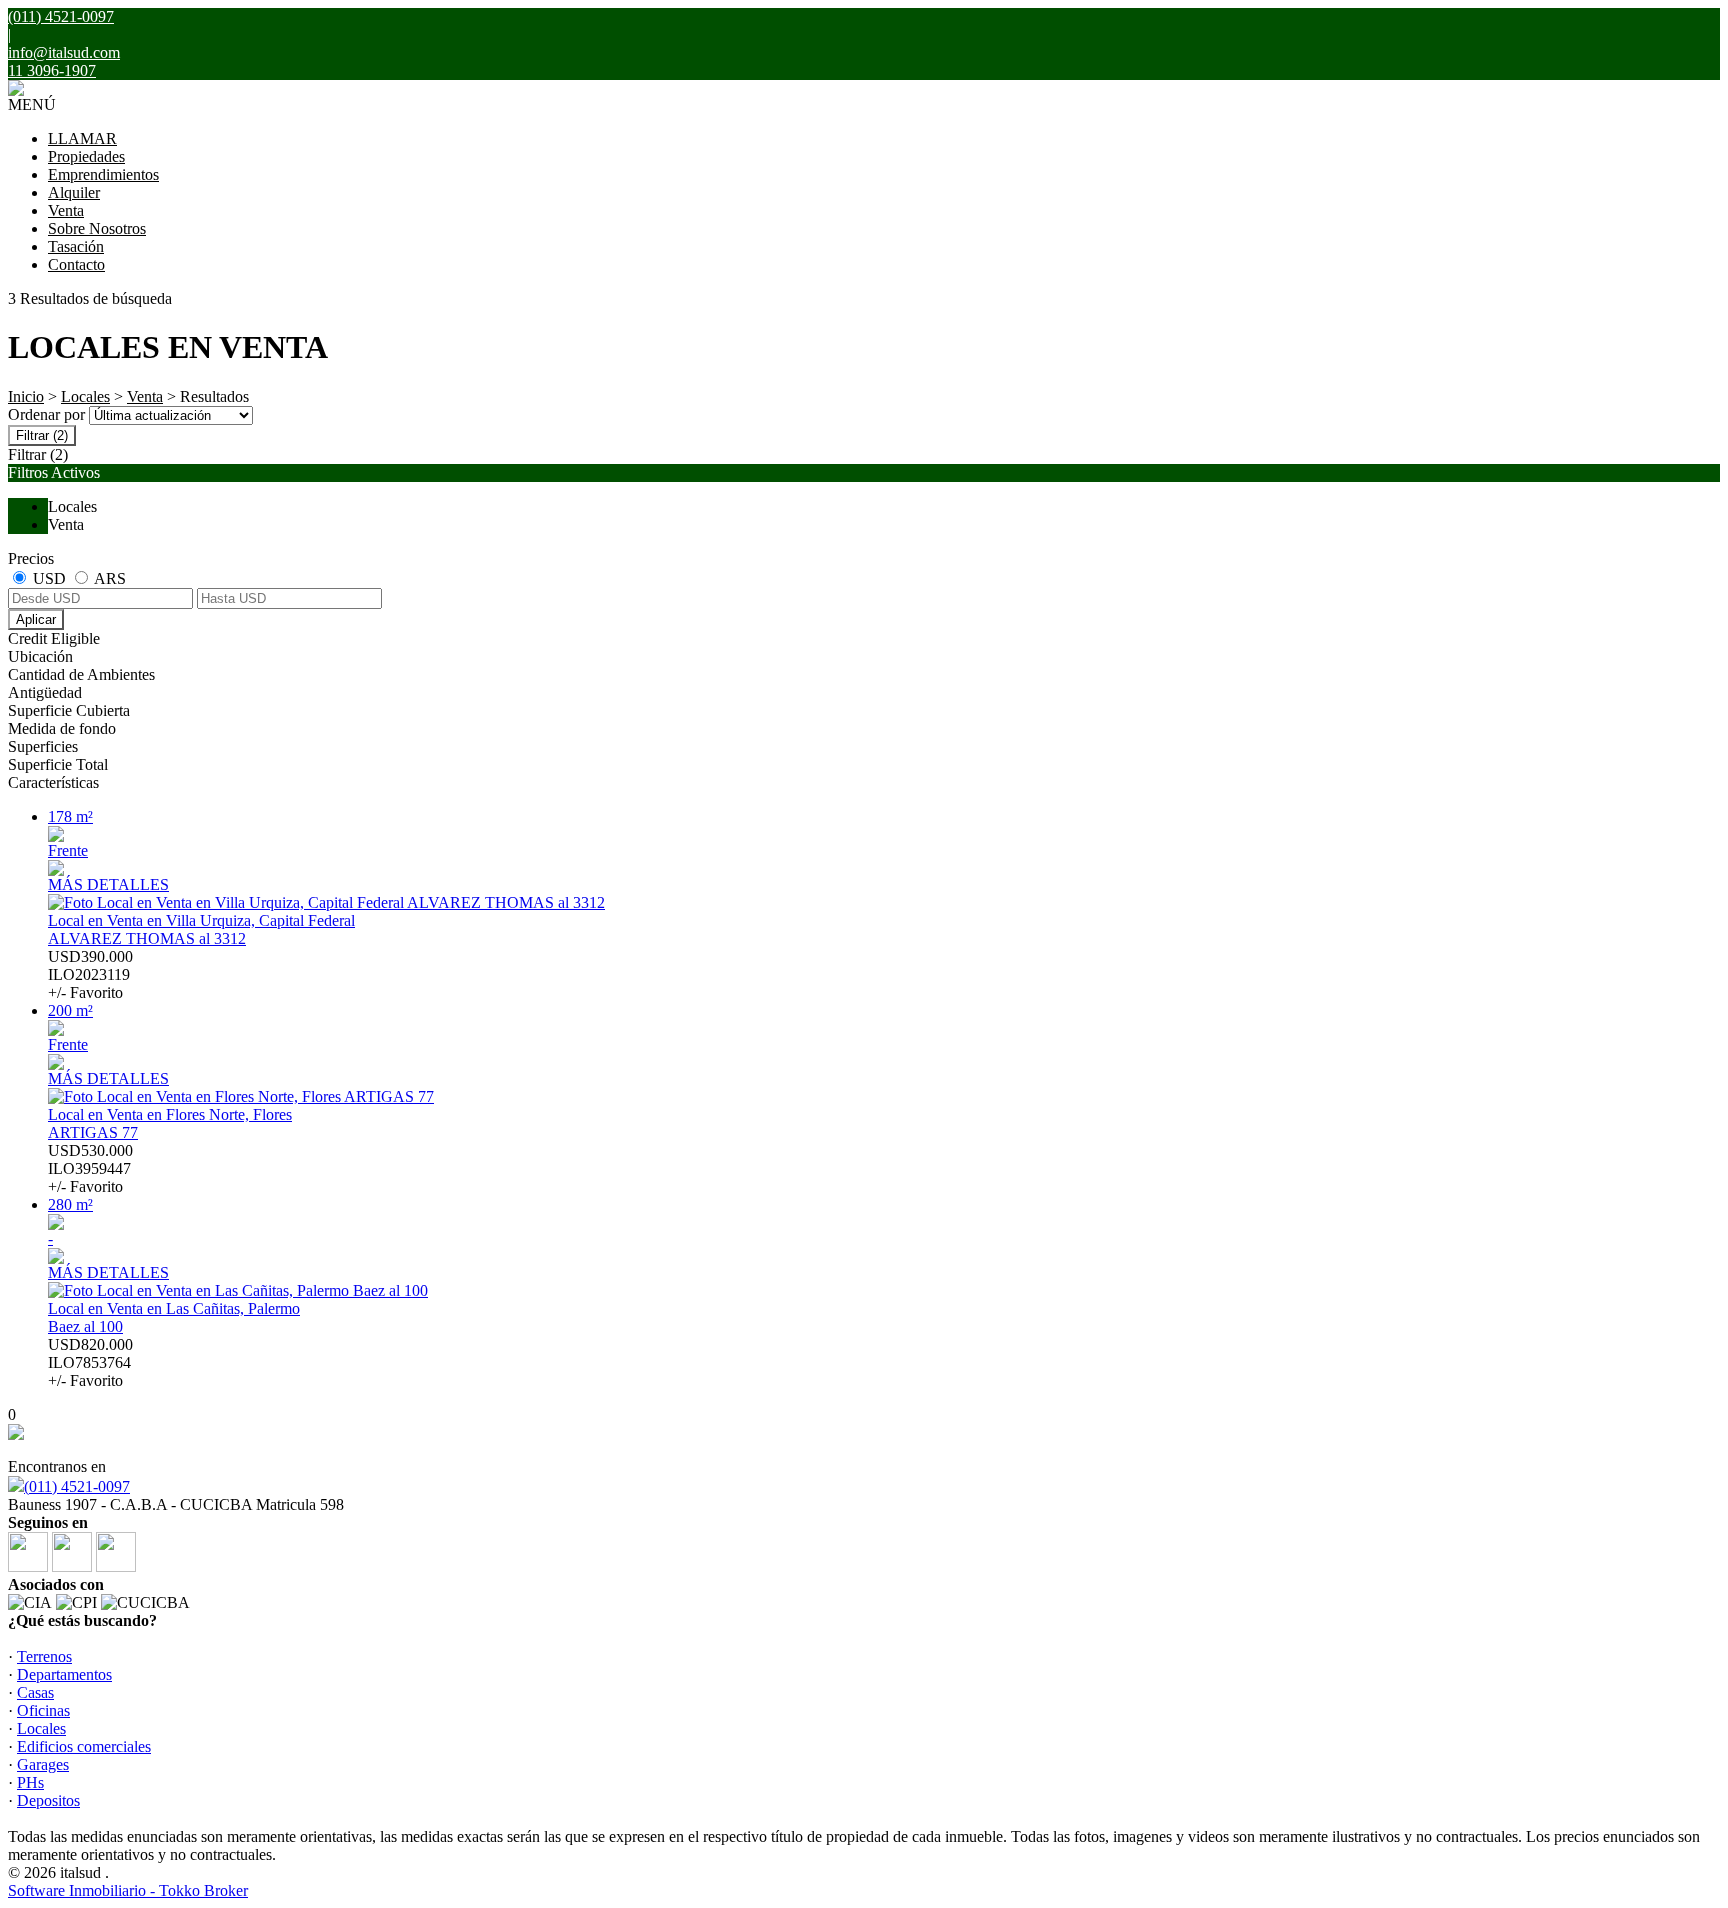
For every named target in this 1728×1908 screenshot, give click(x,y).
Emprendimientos (103, 174)
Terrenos (44, 1656)
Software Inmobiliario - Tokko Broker (128, 1890)
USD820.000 (90, 1362)
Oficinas (43, 1710)
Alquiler (74, 192)
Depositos (48, 1800)
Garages (43, 1764)
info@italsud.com (64, 52)
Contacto (76, 264)
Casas (35, 1692)
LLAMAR (82, 138)
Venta (66, 210)
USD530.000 (90, 1168)
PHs (30, 1782)
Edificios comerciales (84, 1746)
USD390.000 (90, 974)
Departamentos (64, 1674)
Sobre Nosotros (97, 228)
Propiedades (86, 156)
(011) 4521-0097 (77, 1486)
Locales (85, 396)
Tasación (76, 246)
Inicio (26, 396)
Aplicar (36, 619)
